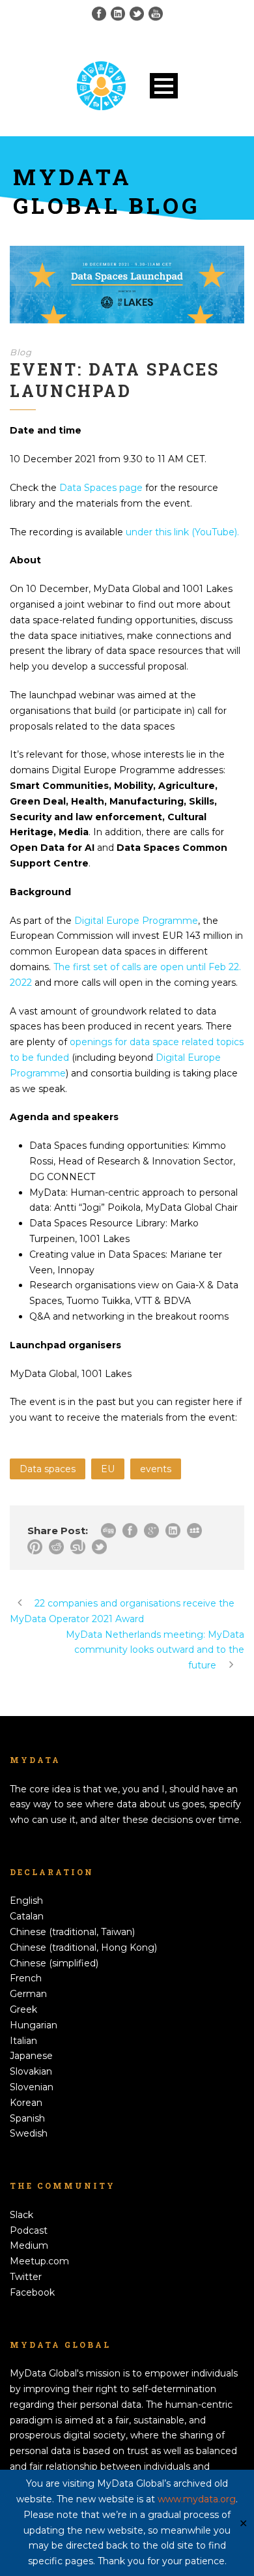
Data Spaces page (101, 488)
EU (108, 1469)
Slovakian (31, 2071)
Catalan (27, 1916)
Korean (26, 2103)
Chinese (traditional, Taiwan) (72, 1932)
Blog (21, 352)
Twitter (26, 2277)
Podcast (29, 2230)
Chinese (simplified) (54, 1963)
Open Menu (164, 86)
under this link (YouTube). (182, 532)
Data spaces (48, 1469)
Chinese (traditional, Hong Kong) (83, 1947)
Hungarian (34, 2025)
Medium (29, 2245)
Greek (23, 2009)
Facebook (32, 2292)
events (156, 1469)
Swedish (29, 2133)
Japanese (31, 2056)
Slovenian (32, 2087)
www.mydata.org (197, 2499)
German (28, 1994)
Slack (21, 2215)
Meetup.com (39, 2261)
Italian (23, 2041)
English (26, 1901)
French (26, 1978)
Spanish (27, 2118)
